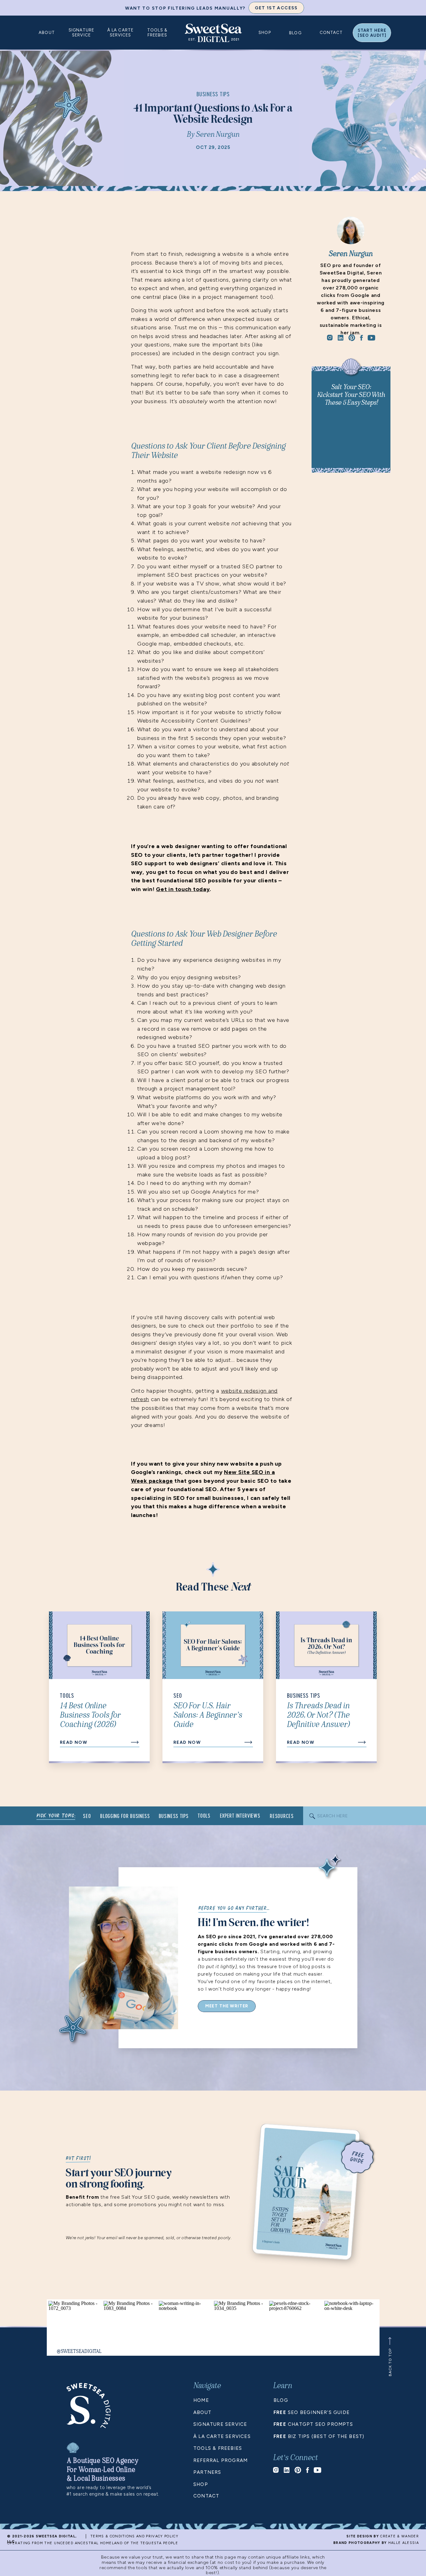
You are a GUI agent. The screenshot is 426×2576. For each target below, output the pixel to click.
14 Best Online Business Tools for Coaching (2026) (90, 1715)
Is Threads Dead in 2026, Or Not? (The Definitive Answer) (319, 1715)
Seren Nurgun (218, 135)
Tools (67, 1696)
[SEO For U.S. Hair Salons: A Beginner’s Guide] (248, 1742)
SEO (178, 1696)
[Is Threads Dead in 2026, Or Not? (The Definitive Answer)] (362, 1742)
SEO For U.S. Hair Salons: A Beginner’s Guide (208, 1715)
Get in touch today (183, 889)
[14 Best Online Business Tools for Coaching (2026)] (135, 1742)
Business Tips (213, 94)
